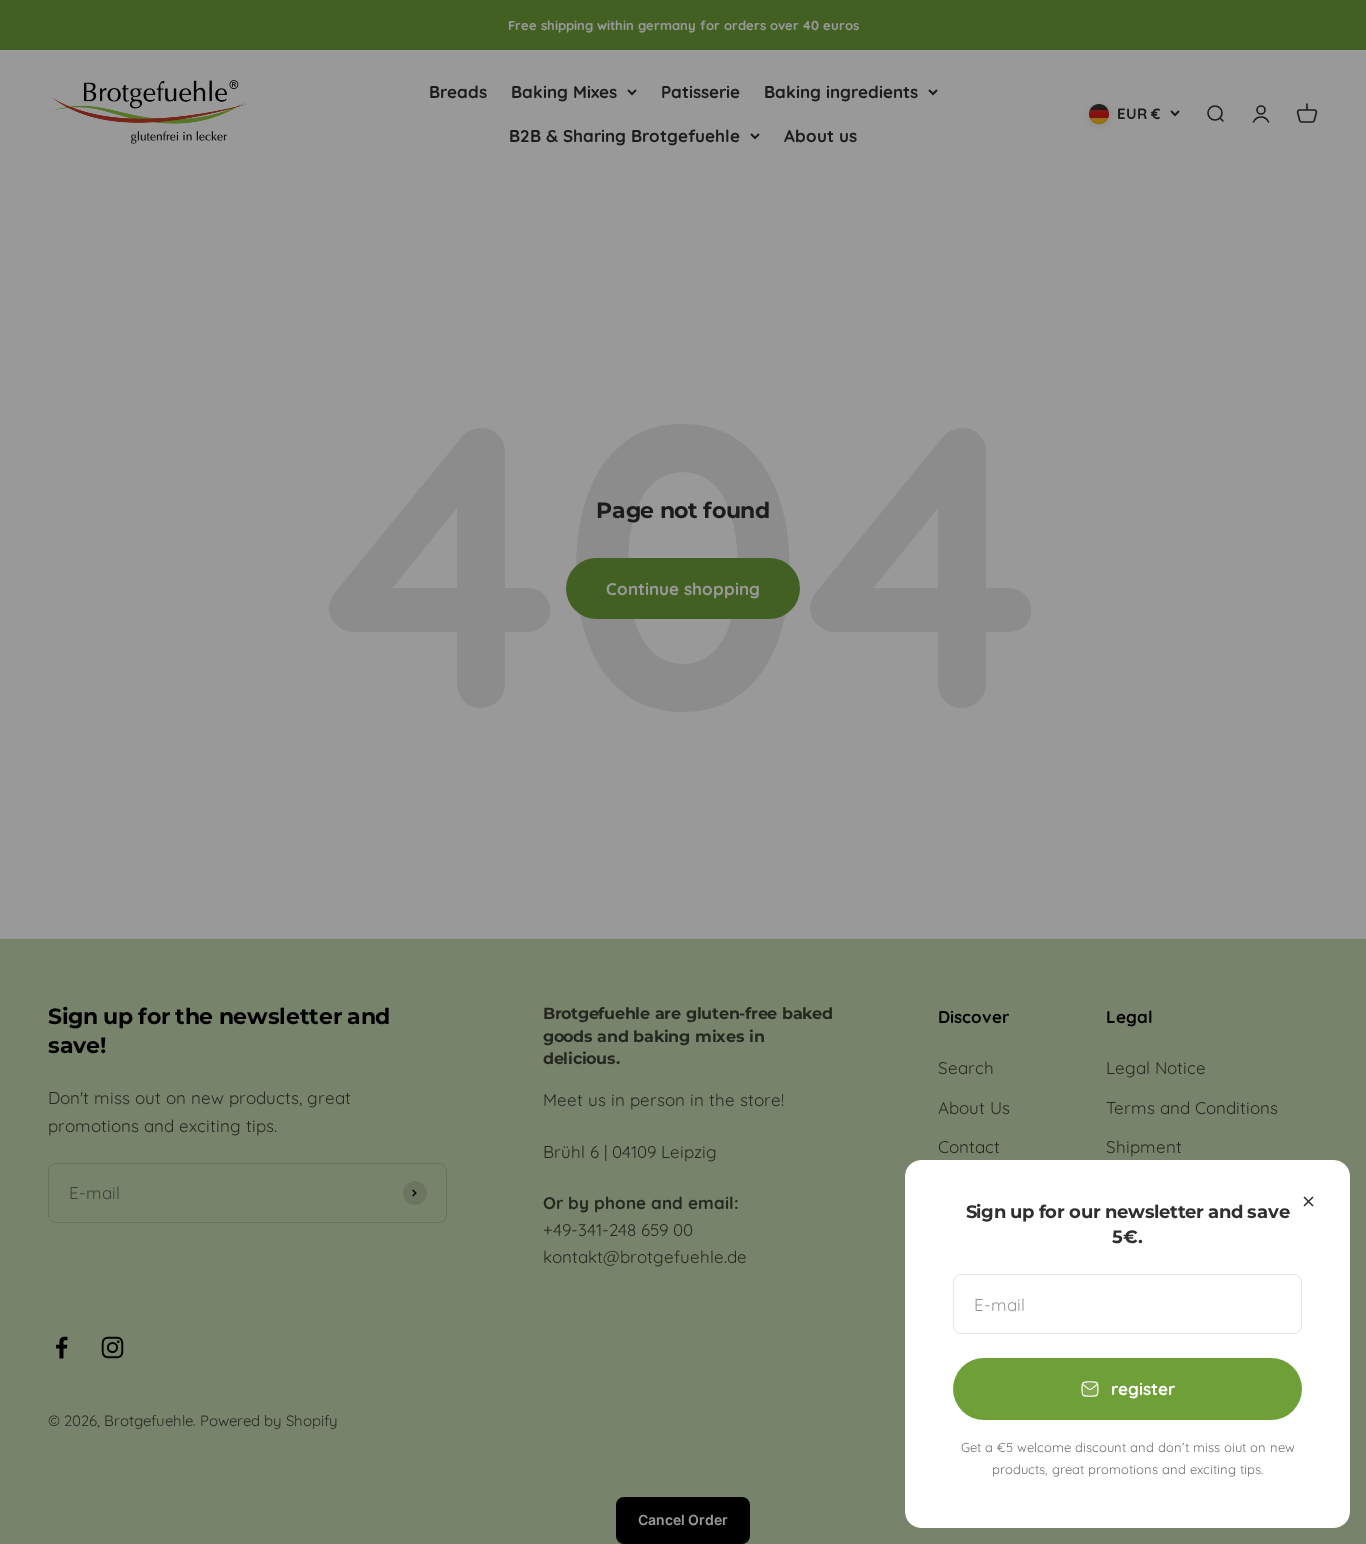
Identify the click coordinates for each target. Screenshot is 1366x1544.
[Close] (1308, 1201)
